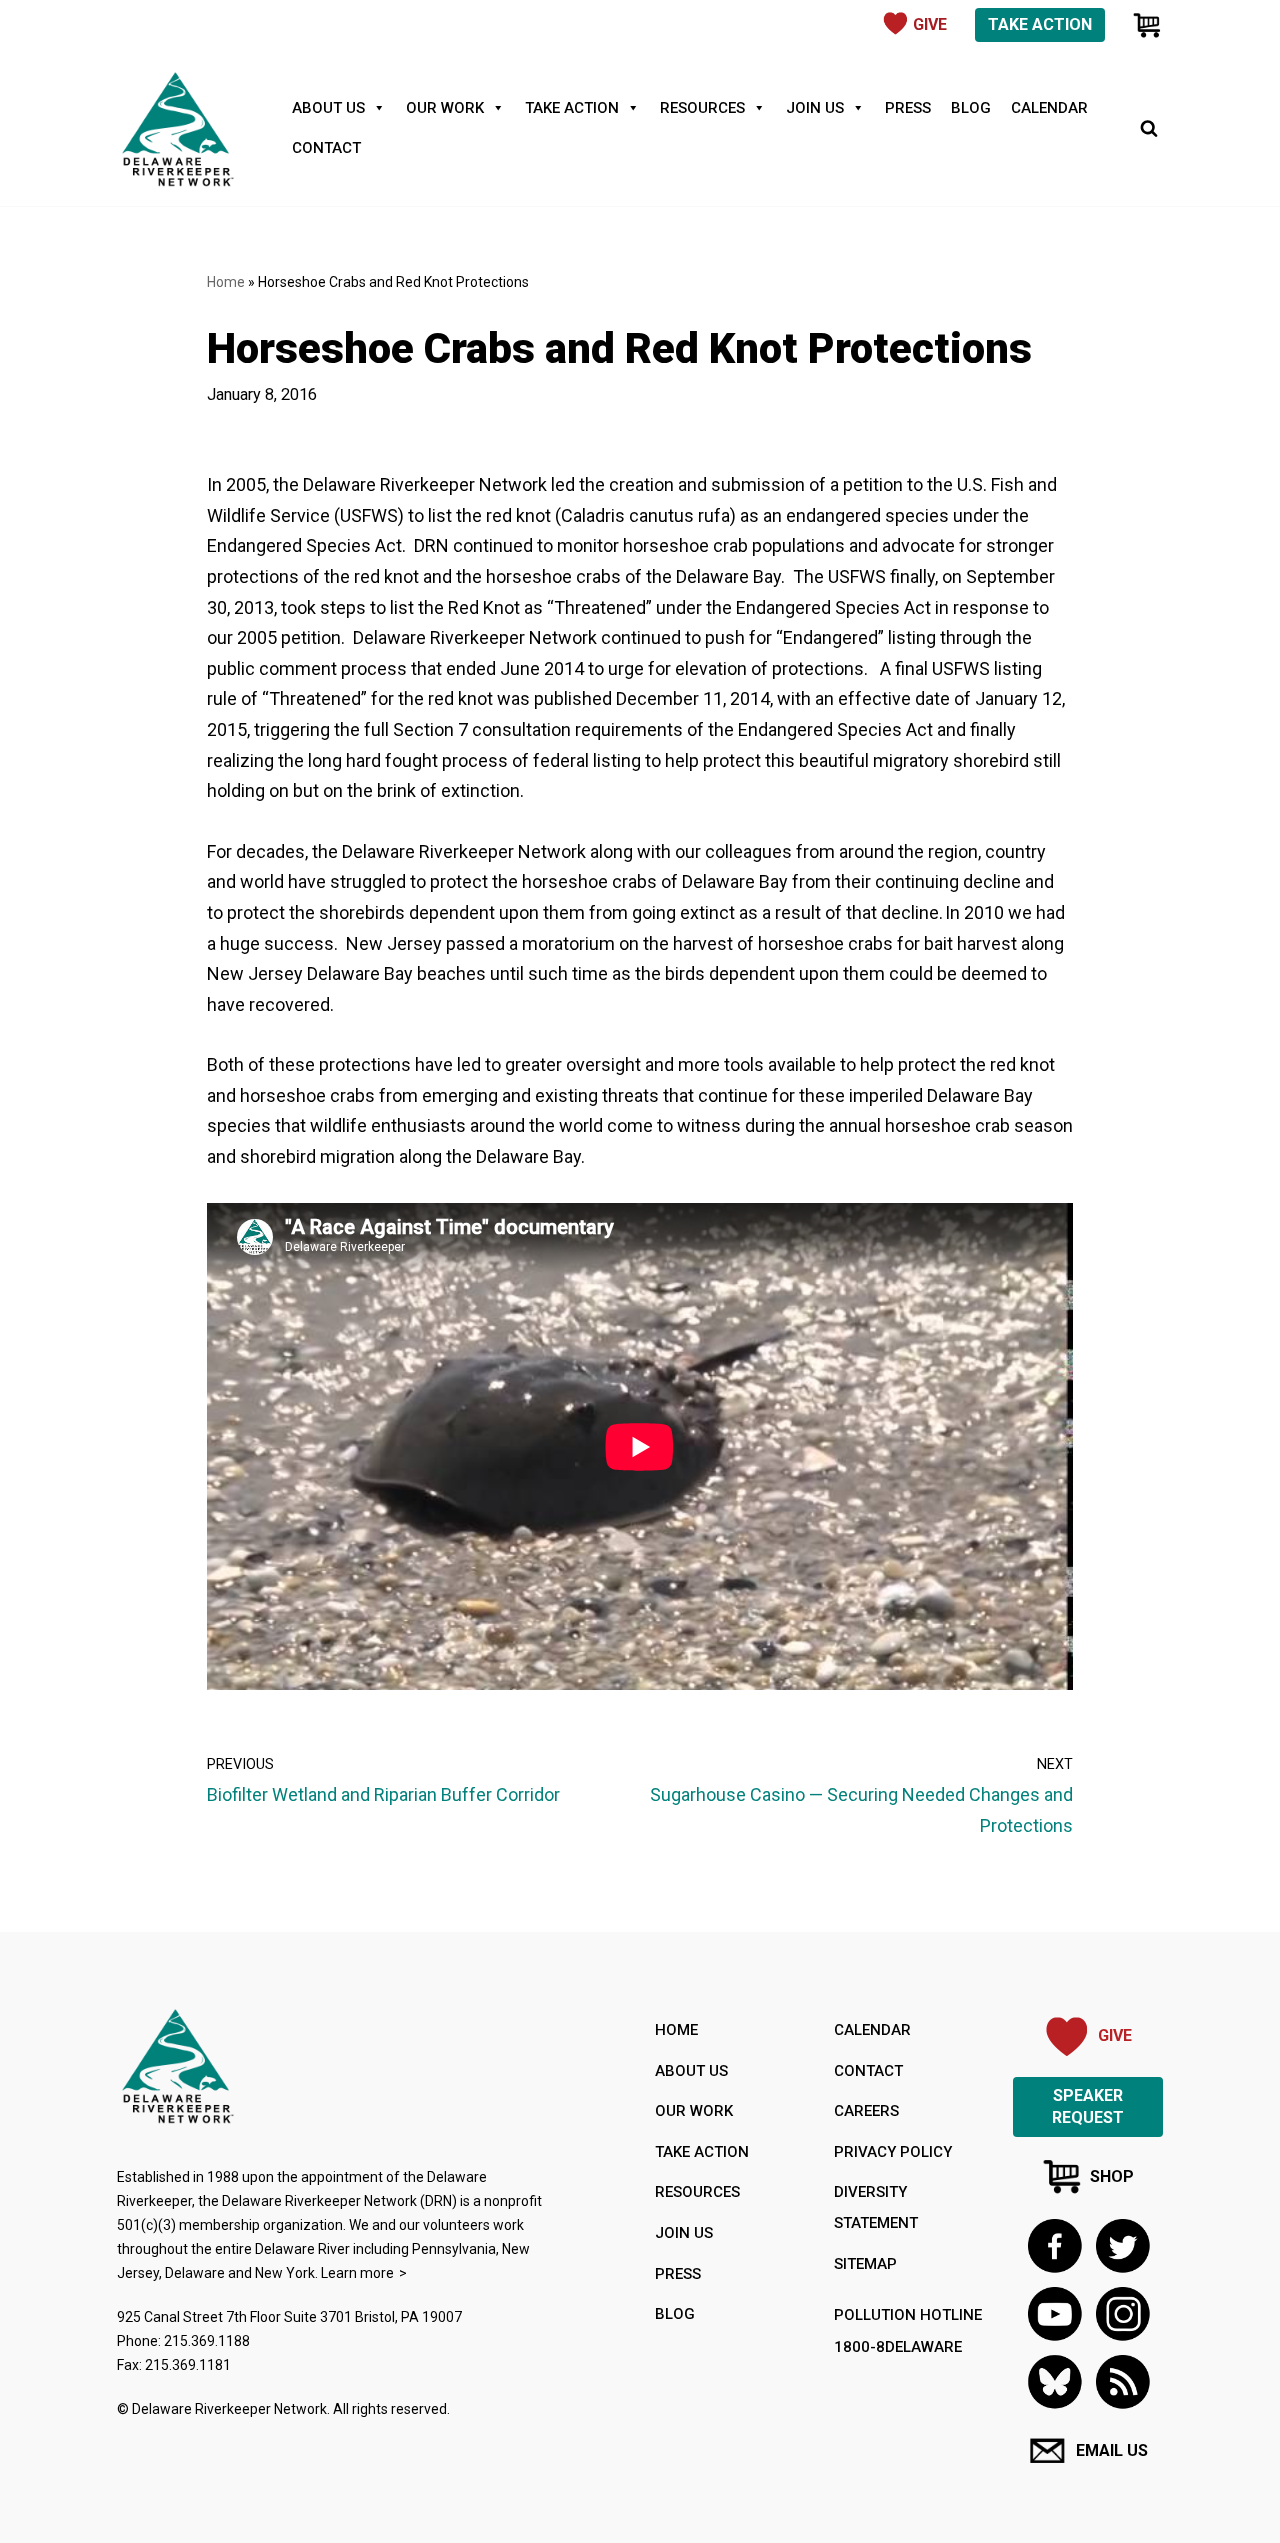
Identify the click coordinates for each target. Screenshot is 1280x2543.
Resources (702, 108)
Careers (866, 2111)
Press (908, 108)
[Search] (1149, 128)
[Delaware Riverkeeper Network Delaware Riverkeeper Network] (177, 128)
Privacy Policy (893, 2152)
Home (226, 282)
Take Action (1040, 24)
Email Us (1112, 2450)
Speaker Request (1088, 2106)
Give (1115, 2035)
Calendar (1049, 108)
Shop (1112, 2176)
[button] (1122, 2381)
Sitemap (865, 2264)
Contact (326, 148)
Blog (971, 108)
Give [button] (930, 24)
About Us (328, 108)
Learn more (357, 2273)
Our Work (445, 108)
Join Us (815, 108)
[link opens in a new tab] (1054, 2245)
